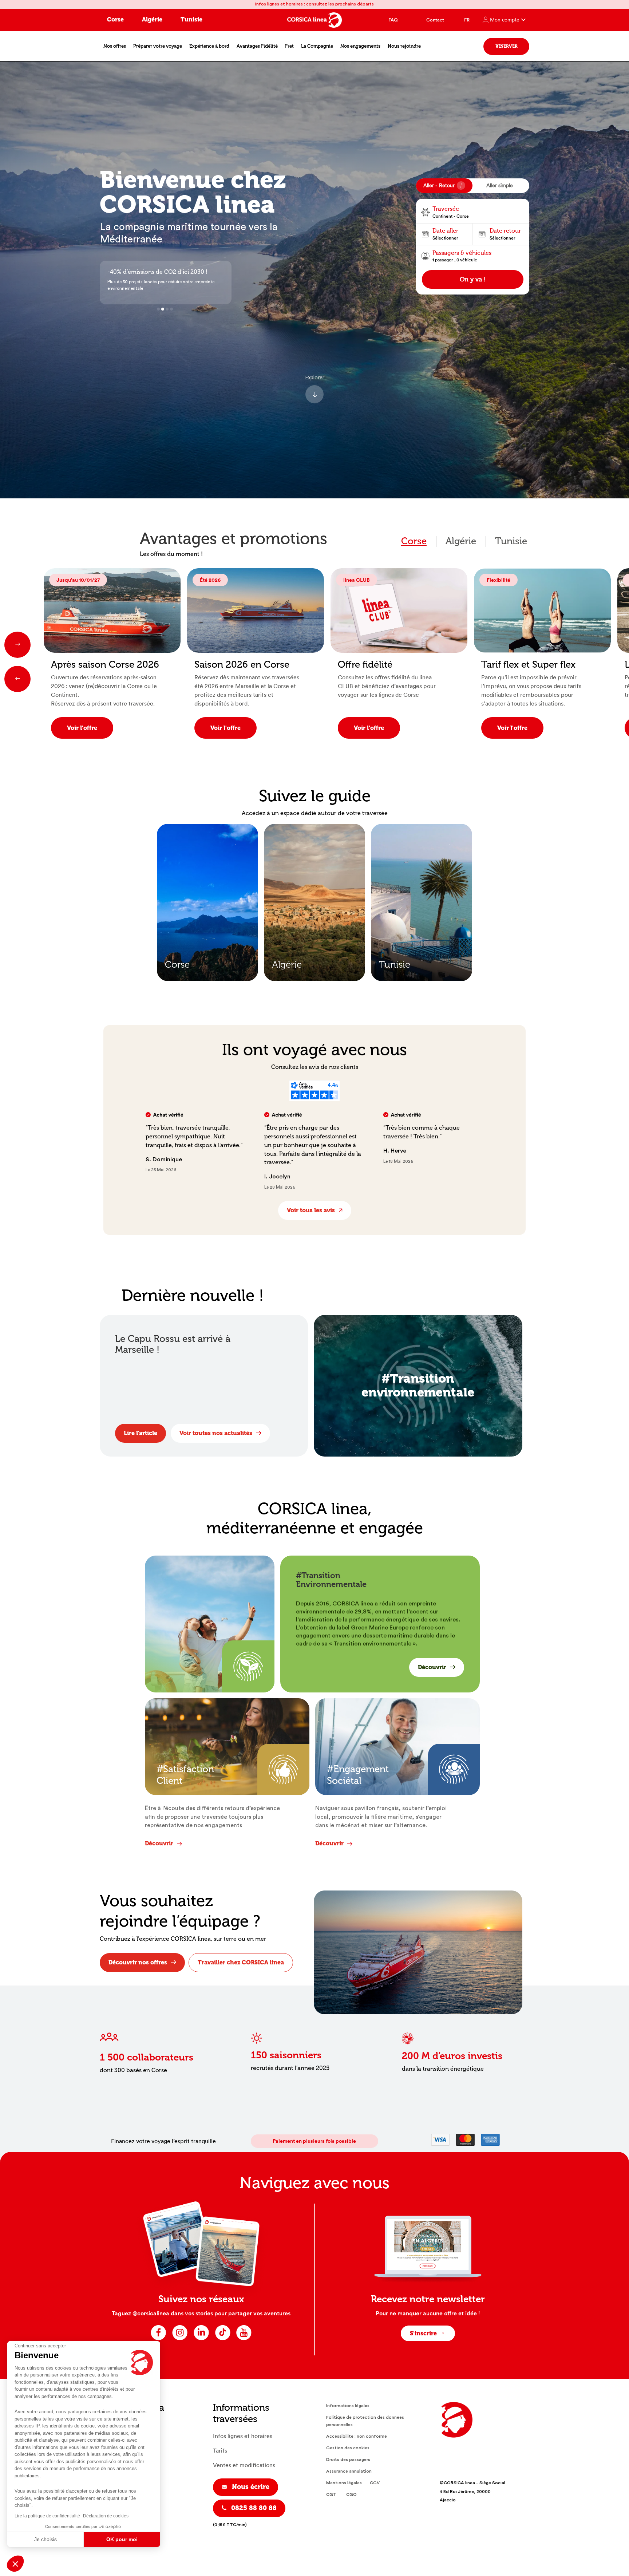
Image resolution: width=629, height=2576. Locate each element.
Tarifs (220, 2451)
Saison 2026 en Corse (242, 665)
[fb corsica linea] (159, 2340)
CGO (351, 2494)
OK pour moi (122, 2539)
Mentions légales (344, 2483)
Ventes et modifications (244, 2465)
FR (467, 20)
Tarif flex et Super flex (528, 665)
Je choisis (46, 2539)
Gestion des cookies (348, 2448)
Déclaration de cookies (106, 2516)
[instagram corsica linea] (180, 2340)
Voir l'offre (82, 728)
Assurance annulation (349, 2471)
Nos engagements (360, 46)
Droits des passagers (348, 2460)
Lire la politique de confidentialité (47, 2516)
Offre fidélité (365, 665)
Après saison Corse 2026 (105, 665)
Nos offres (115, 46)
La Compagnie (317, 46)
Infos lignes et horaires (243, 2436)
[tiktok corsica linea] (223, 2340)
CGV (375, 2483)
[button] (15, 2564)
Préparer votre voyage (158, 46)
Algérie (152, 19)
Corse (115, 19)
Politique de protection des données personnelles (365, 2421)
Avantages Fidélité (257, 46)
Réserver (507, 46)
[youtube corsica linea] (244, 2340)
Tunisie (191, 19)
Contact (435, 20)
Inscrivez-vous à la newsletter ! (150, 272)
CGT (331, 2494)
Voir (235, 844)
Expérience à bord (209, 46)
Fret (289, 46)
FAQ (393, 20)
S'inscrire (423, 2333)
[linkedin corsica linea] (201, 2340)
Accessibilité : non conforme (357, 2436)
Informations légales (348, 2406)
